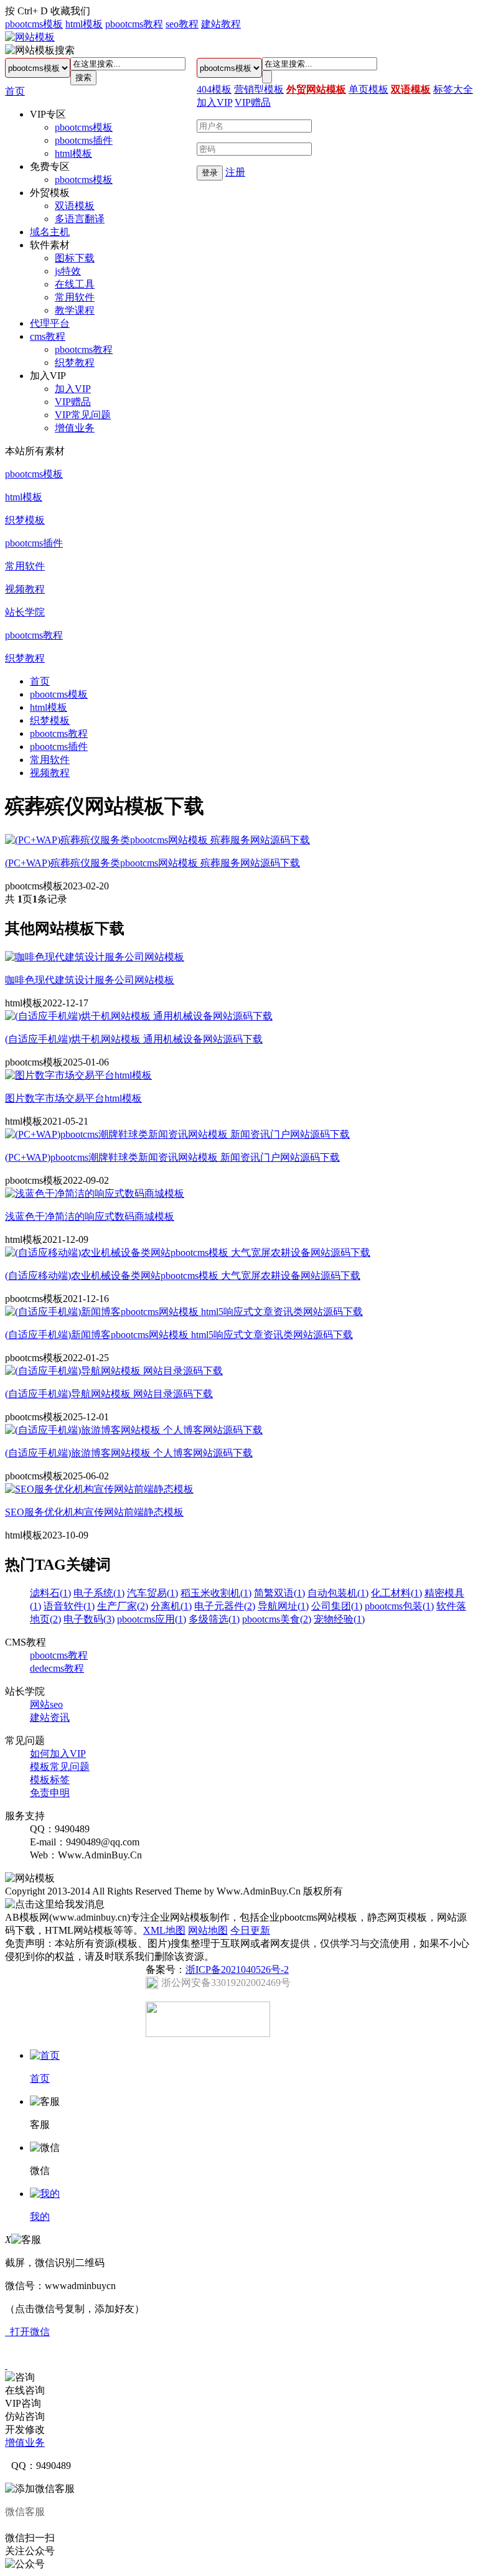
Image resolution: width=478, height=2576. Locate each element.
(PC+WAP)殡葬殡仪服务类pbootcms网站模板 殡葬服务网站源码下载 (152, 863)
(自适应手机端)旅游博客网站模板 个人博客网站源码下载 (129, 1453)
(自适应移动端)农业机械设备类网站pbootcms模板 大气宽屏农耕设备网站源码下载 (183, 1276)
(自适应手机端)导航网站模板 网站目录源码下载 (109, 1394)
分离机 (171, 1606)
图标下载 (75, 258)
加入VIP (73, 389)
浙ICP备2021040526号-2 (237, 1969)
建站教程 (221, 24)
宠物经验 (339, 1619)
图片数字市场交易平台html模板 (73, 1098)
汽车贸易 (152, 1593)
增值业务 (75, 428)
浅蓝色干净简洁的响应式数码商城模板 (90, 1216)
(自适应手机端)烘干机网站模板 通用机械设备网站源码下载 (134, 1039)
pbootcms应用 (152, 1619)
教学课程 (75, 310)
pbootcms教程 (134, 24)
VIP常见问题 (83, 415)
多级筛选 (214, 1619)
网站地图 (208, 1930)
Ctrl (25, 11)
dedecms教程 (57, 1668)
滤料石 (50, 1593)
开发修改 (25, 2429)
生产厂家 (123, 1606)
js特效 (68, 271)
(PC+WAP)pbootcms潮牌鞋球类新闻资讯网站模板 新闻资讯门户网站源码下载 (172, 1157)
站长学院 (25, 612)
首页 (15, 91)
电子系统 (99, 1593)
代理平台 (50, 323)
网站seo (46, 1704)
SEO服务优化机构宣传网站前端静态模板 (94, 1512)
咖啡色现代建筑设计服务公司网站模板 (90, 980)
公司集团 (337, 1606)
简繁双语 (279, 1593)
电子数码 (89, 1619)
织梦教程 (75, 363)
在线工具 (75, 284)
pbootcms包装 (399, 1606)
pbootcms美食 (277, 1619)
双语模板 (75, 206)
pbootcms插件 (84, 140)
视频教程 (25, 589)
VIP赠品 (73, 402)
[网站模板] (30, 37)
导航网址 (283, 1606)
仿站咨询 (25, 2416)
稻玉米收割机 (216, 1593)
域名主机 (50, 232)
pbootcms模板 (34, 24)
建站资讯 (50, 1717)
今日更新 (250, 1930)
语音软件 (69, 1606)
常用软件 (75, 297)
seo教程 (182, 24)
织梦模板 (25, 520)
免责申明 (50, 1793)
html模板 (84, 24)
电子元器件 (225, 1606)
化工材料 (396, 1593)
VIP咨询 (23, 2403)
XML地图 (164, 1930)
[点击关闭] (6, 2365)
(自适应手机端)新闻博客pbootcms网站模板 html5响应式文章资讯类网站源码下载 (179, 1335)
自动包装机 (338, 1593)
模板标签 (50, 1780)
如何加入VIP (58, 1754)
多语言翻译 (80, 219)
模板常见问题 (60, 1767)
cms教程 (48, 336)
